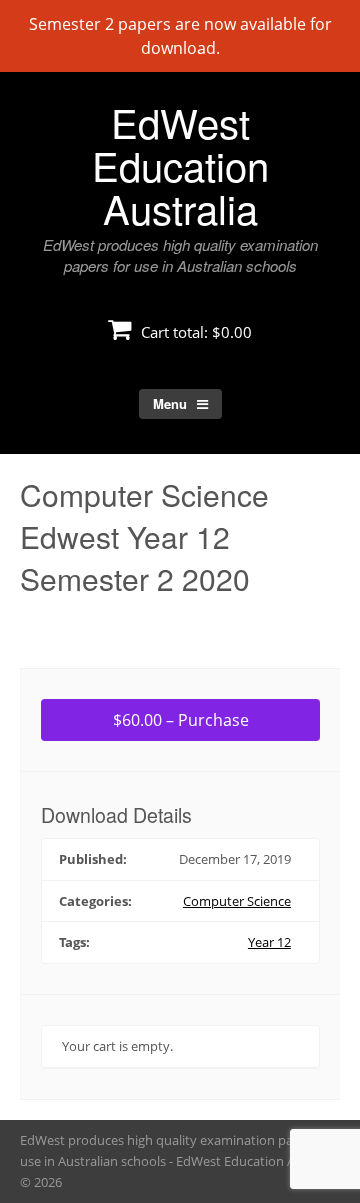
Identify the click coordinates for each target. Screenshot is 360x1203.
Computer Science (237, 901)
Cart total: (194, 332)
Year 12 (269, 942)
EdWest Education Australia (180, 164)
